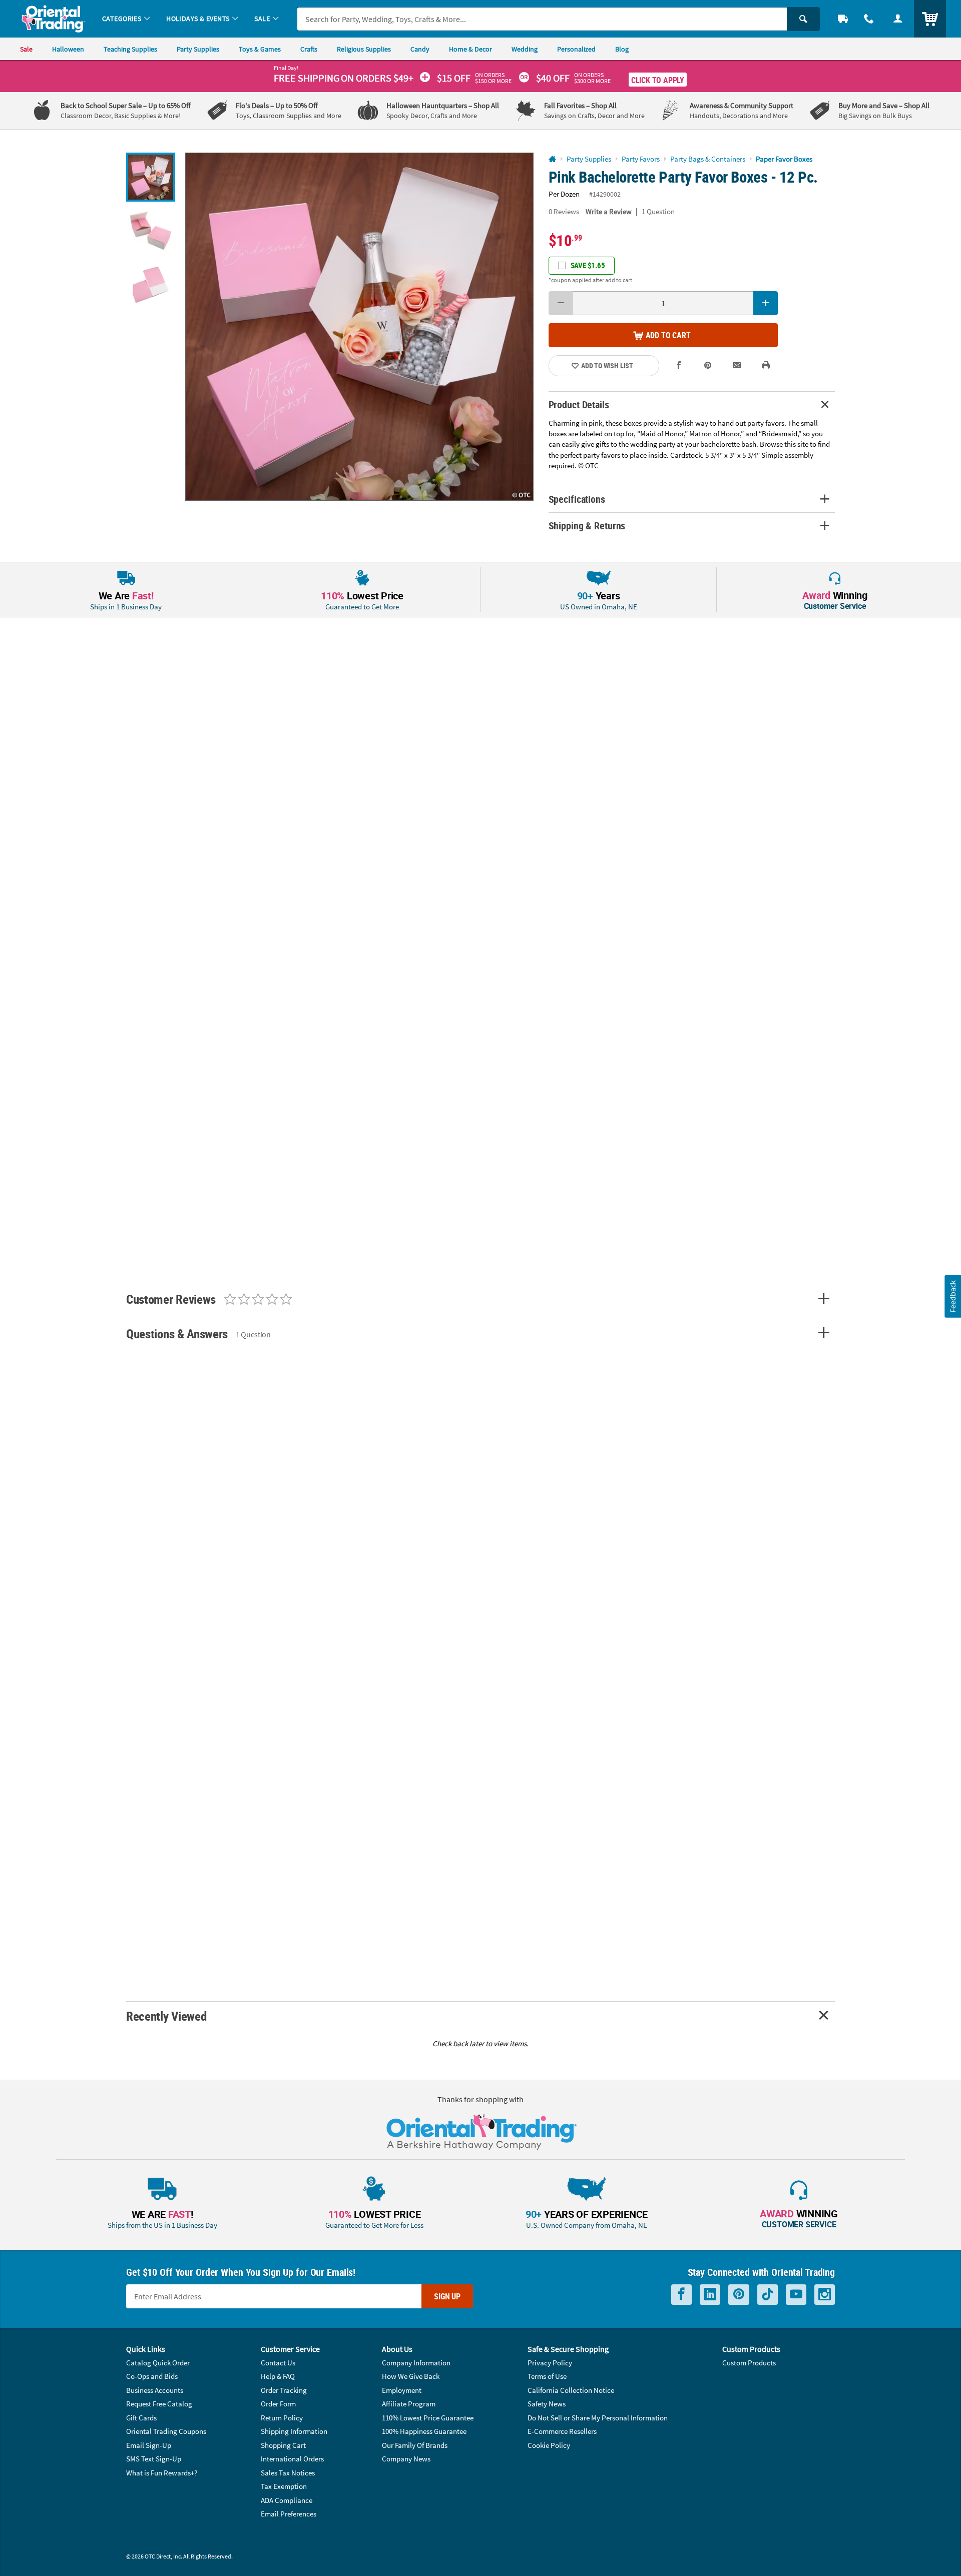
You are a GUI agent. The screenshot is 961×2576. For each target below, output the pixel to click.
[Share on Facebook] (679, 365)
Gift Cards (141, 2418)
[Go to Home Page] (552, 159)
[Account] (898, 19)
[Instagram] (825, 2295)
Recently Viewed (166, 2016)
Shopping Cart (283, 2445)
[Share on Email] (737, 365)
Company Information (416, 2363)
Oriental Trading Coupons (166, 2431)
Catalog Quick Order (158, 2363)
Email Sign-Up (149, 2445)
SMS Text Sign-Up (154, 2459)
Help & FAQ (278, 2376)
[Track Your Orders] (843, 19)
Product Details (579, 404)
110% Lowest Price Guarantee (428, 2418)
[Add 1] (766, 303)
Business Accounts (155, 2390)
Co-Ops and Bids (152, 2376)
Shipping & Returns (587, 526)
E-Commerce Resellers (562, 2431)
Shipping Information (294, 2431)
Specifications (577, 499)
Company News (406, 2459)
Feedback (952, 1296)
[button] (359, 327)
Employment (402, 2390)
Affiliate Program (409, 2404)
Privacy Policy (550, 2363)
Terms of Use (547, 2376)
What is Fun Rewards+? (162, 2473)
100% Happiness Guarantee (424, 2431)
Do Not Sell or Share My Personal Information (598, 2418)
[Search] (803, 19)
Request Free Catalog (159, 2404)
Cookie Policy (549, 2445)
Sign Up (447, 2296)
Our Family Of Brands (415, 2445)
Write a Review (609, 211)
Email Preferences (289, 2514)
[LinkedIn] (710, 2295)
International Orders (292, 2459)
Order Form (278, 2404)
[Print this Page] (766, 365)
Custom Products (749, 2363)
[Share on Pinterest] (708, 365)
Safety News (547, 2404)
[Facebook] (681, 2295)
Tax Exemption (284, 2486)
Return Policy (282, 2418)
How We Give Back (411, 2376)
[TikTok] (768, 2295)
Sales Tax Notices (288, 2473)
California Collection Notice (571, 2390)
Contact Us (278, 2363)
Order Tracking (284, 2390)
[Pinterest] (739, 2295)
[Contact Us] (869, 19)
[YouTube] (796, 2295)
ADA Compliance (287, 2500)
